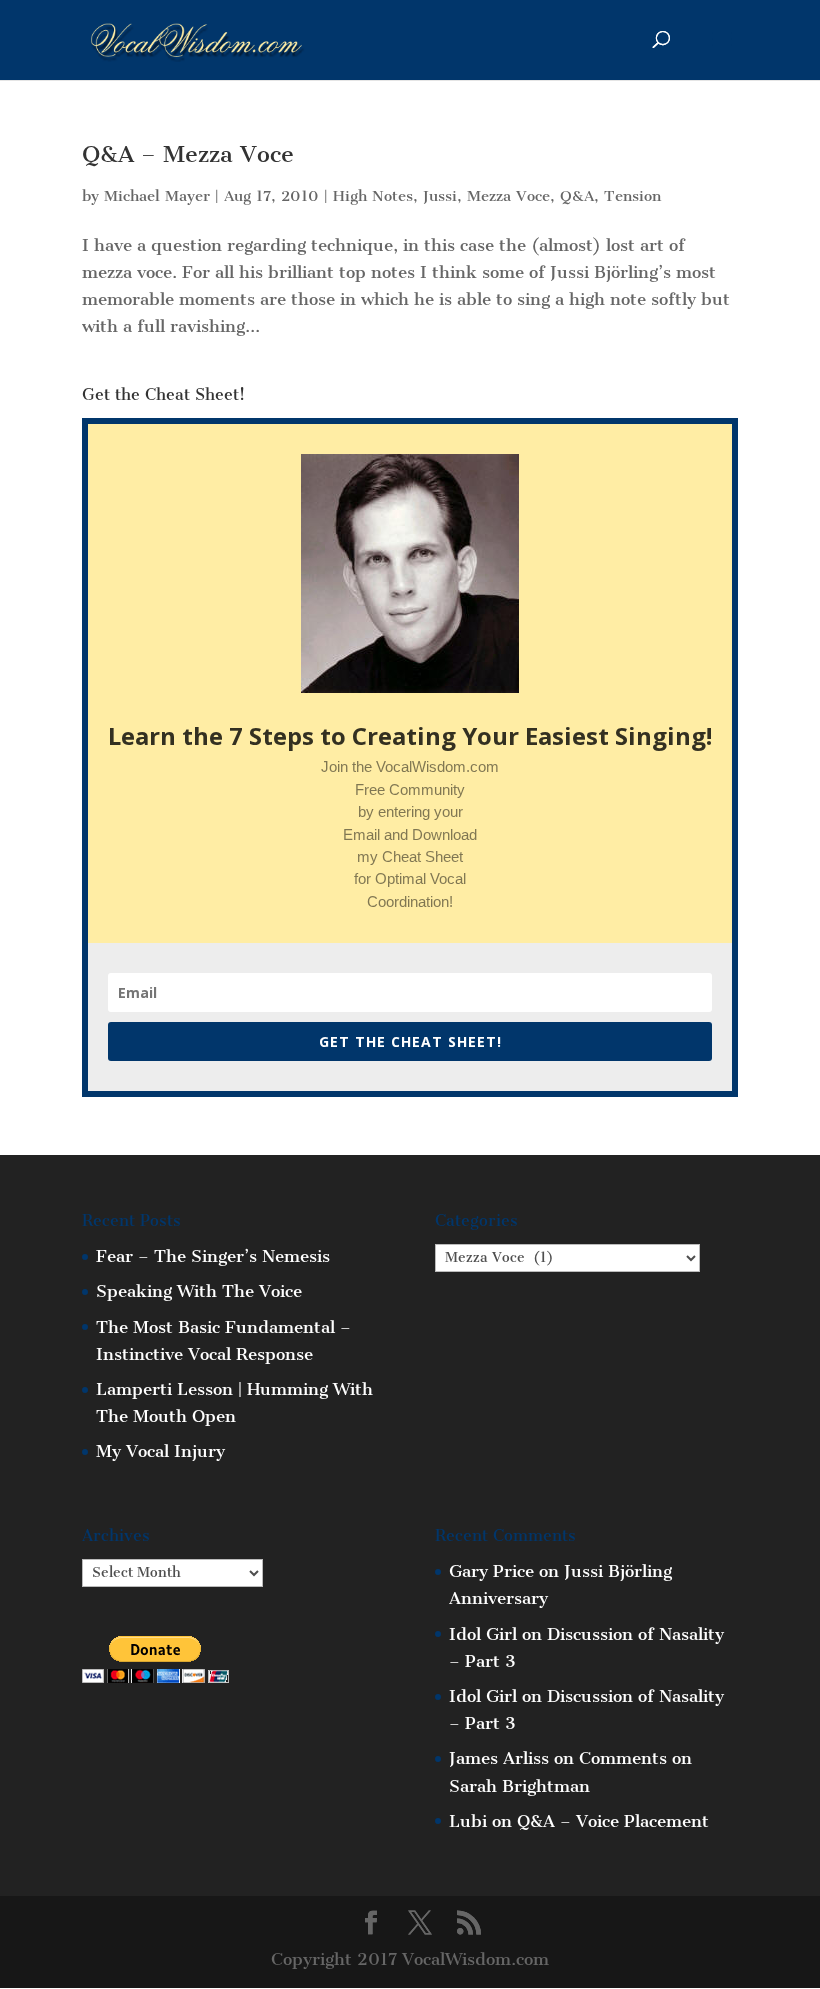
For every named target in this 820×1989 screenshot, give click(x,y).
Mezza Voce (508, 196)
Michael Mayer (157, 196)
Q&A (577, 196)
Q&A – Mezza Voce (188, 154)
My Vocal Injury (160, 1451)
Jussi (440, 196)
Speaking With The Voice (199, 1291)
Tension (632, 196)
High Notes (373, 196)
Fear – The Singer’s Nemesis (213, 1256)
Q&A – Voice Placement (613, 1821)
